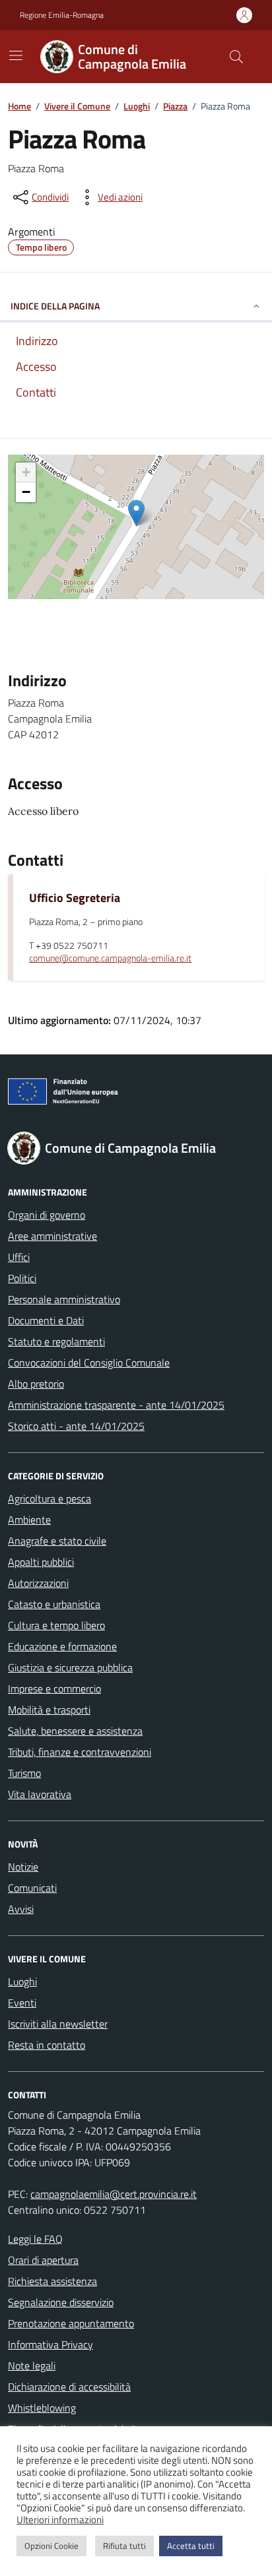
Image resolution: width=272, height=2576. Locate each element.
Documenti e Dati (46, 1320)
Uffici (19, 1257)
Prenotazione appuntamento (71, 2323)
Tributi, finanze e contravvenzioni (80, 1752)
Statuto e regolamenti (56, 1341)
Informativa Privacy (51, 2344)
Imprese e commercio (54, 1689)
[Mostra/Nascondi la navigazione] (16, 55)
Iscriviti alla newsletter (58, 2024)
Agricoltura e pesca (50, 1498)
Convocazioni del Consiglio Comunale (89, 1363)
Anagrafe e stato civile (57, 1541)
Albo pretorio (36, 1384)
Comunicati (32, 1888)
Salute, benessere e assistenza (75, 1731)
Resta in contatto (47, 2045)
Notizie (23, 1867)
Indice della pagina (55, 306)
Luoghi (22, 1981)
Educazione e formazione (62, 1646)
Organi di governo (47, 1215)
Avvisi (21, 1909)
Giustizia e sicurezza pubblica (70, 1667)
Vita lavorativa (40, 1794)
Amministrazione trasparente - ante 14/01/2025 (116, 1405)
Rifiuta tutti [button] (124, 2546)
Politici (22, 1278)
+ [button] (26, 472)
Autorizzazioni (38, 1583)
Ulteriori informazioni (60, 2520)
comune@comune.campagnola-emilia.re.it (110, 958)
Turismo (24, 1773)
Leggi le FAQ (35, 2239)
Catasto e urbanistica (54, 1604)
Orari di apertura (43, 2260)
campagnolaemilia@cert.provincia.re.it (114, 2194)
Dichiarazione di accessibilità (69, 2387)
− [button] (26, 492)
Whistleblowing (42, 2408)
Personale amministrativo (64, 1299)
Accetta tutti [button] (191, 2546)
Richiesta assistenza (52, 2281)
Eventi (22, 2003)
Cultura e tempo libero (56, 1625)
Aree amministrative (52, 1236)
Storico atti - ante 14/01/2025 (76, 1426)
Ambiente (29, 1520)
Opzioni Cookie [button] (51, 2546)
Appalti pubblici (41, 1562)
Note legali (32, 2366)
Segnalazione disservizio (61, 2302)
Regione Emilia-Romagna (62, 15)
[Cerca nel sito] (236, 57)
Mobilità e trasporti (49, 1710)
